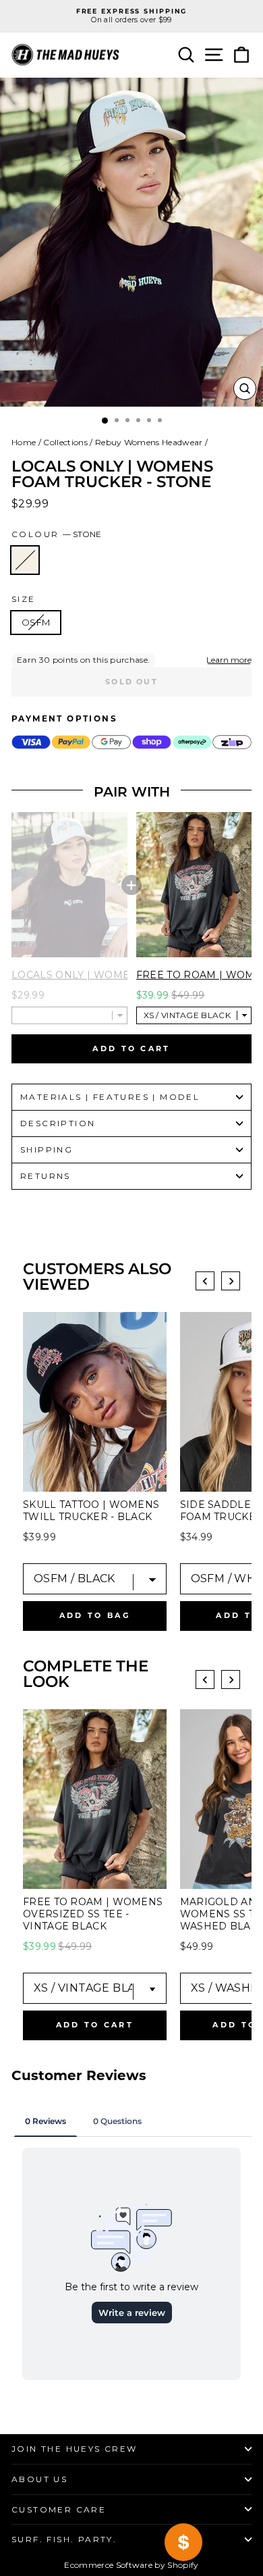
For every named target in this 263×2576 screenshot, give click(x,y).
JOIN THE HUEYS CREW (75, 2449)
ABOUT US (39, 2479)
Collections (65, 442)
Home (24, 442)
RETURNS (46, 1176)
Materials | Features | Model (110, 1097)
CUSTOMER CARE (59, 2509)
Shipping (47, 1150)
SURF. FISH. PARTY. (64, 2539)
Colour (56, 534)
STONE (25, 560)
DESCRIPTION (58, 1123)
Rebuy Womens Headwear (149, 442)
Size (24, 599)
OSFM (36, 622)
